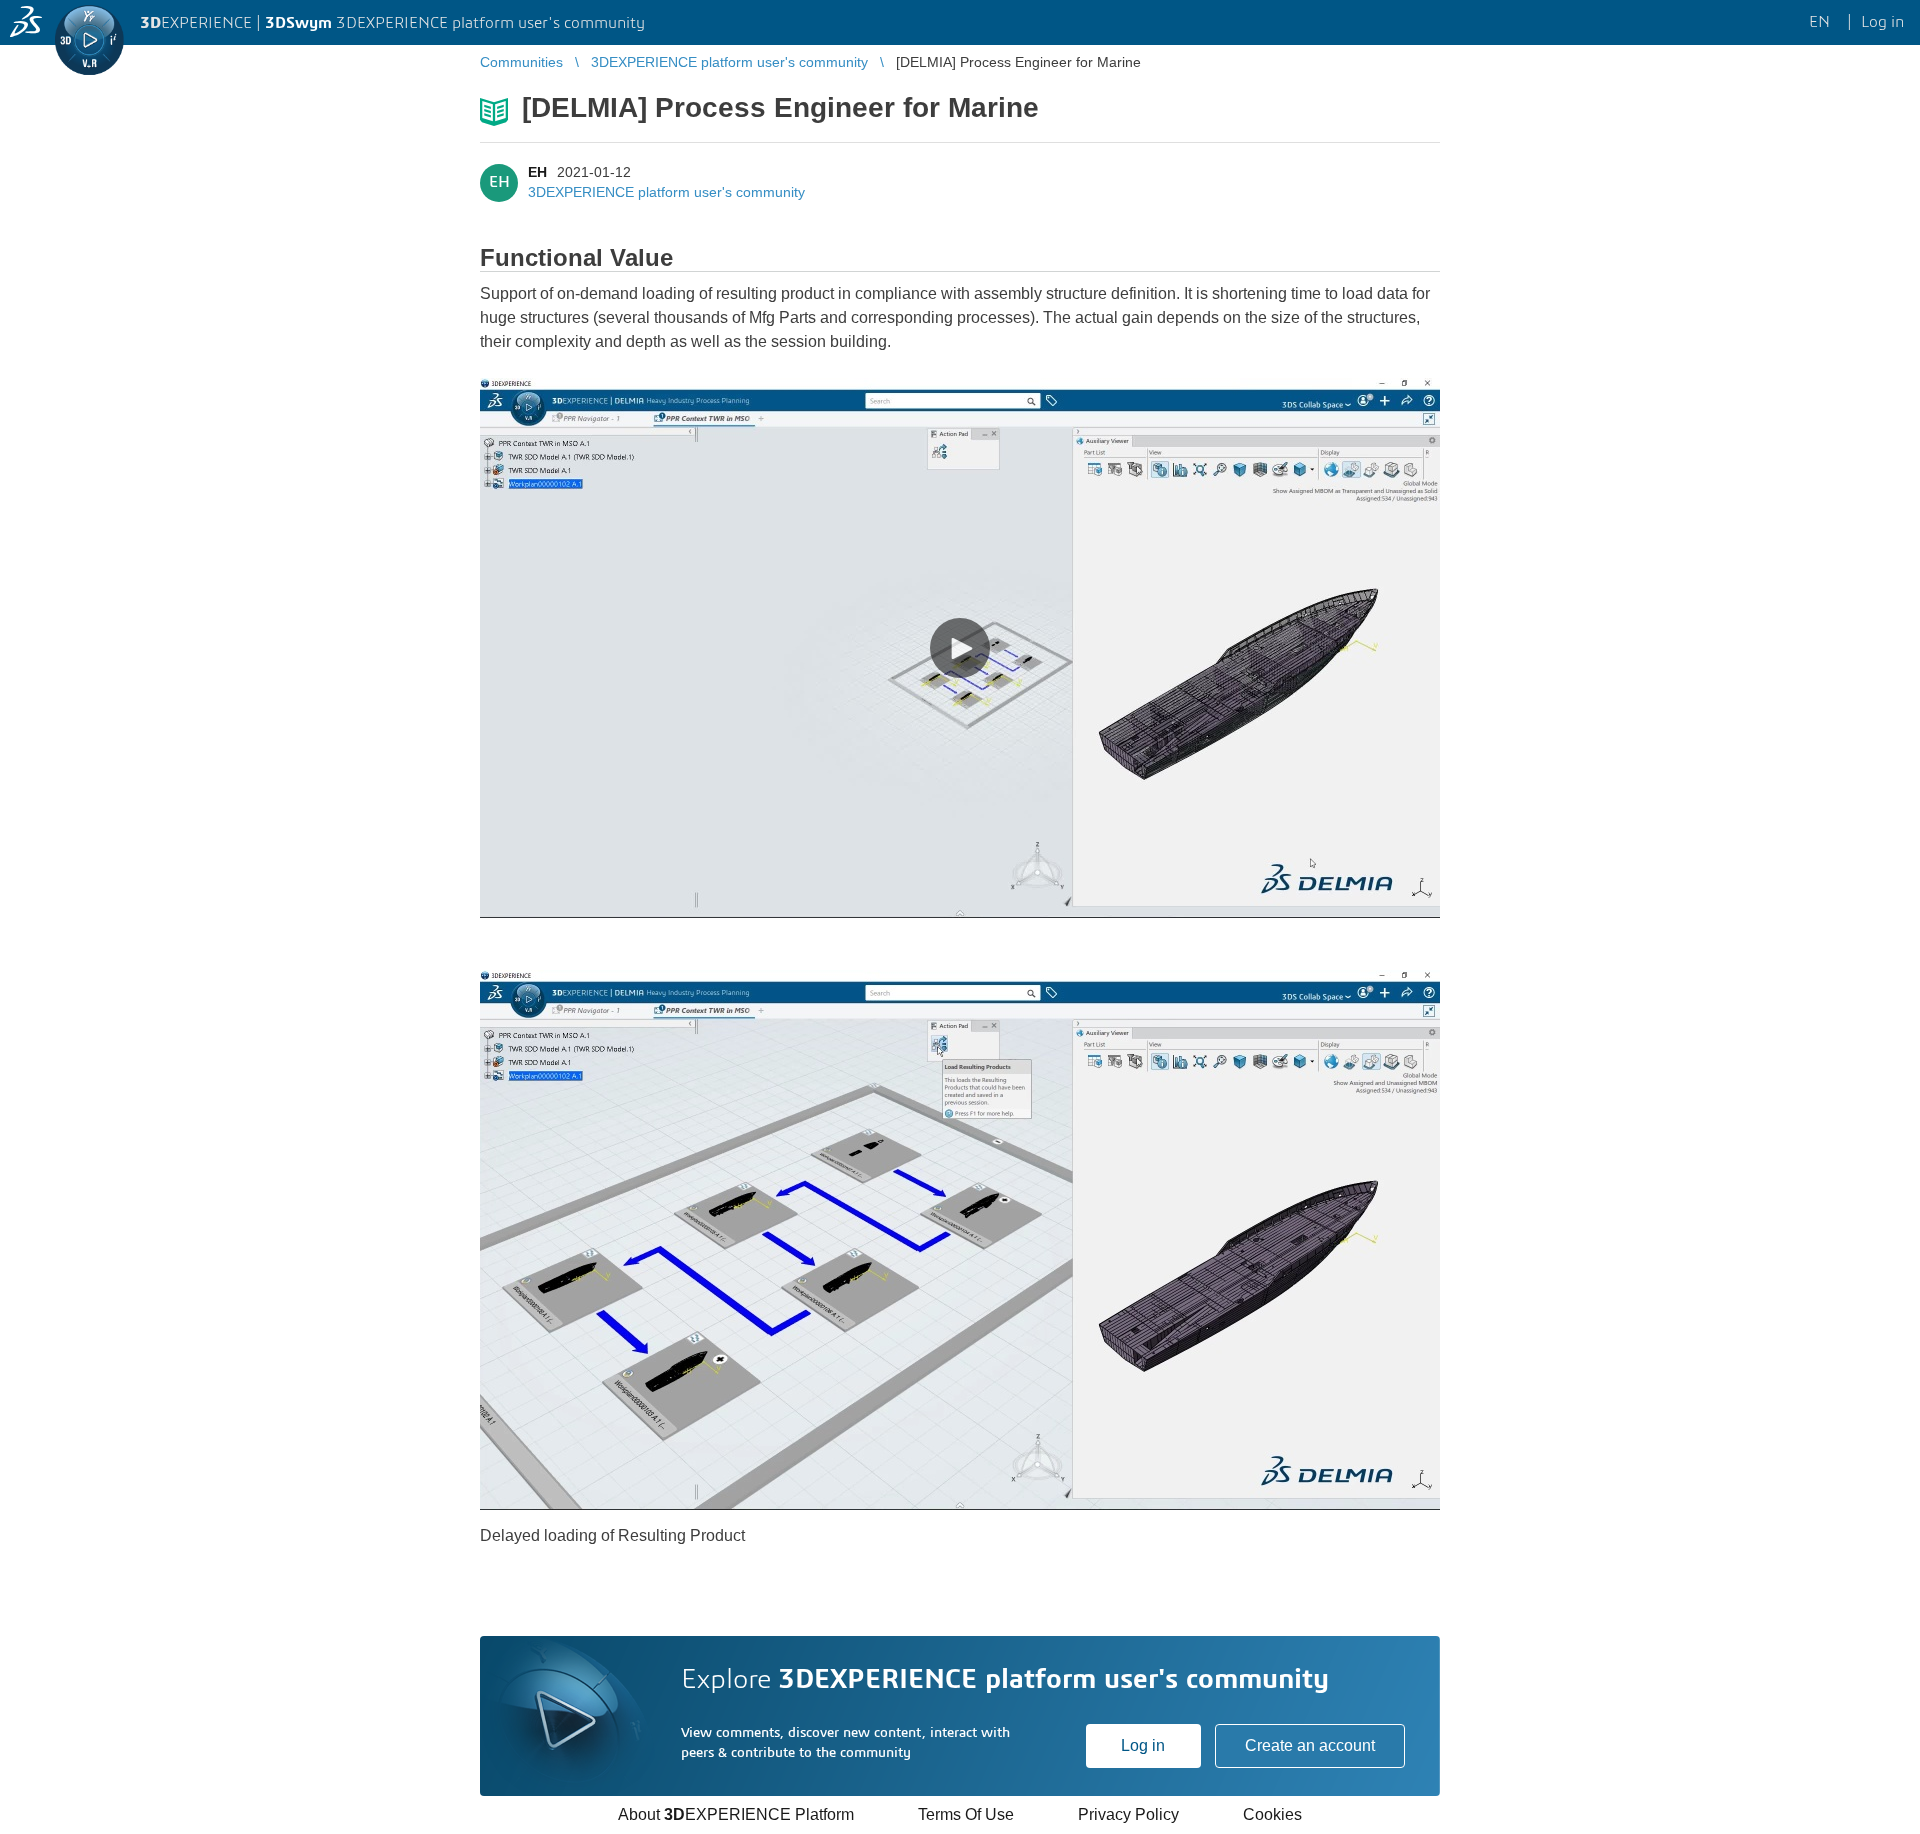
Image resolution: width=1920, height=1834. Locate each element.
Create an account (1310, 1745)
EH (537, 172)
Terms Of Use (966, 1814)
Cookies (1272, 1814)
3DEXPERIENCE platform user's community (666, 192)
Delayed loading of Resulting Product (612, 1535)
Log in (1143, 1745)
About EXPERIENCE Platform (736, 1814)
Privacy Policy (1128, 1814)
